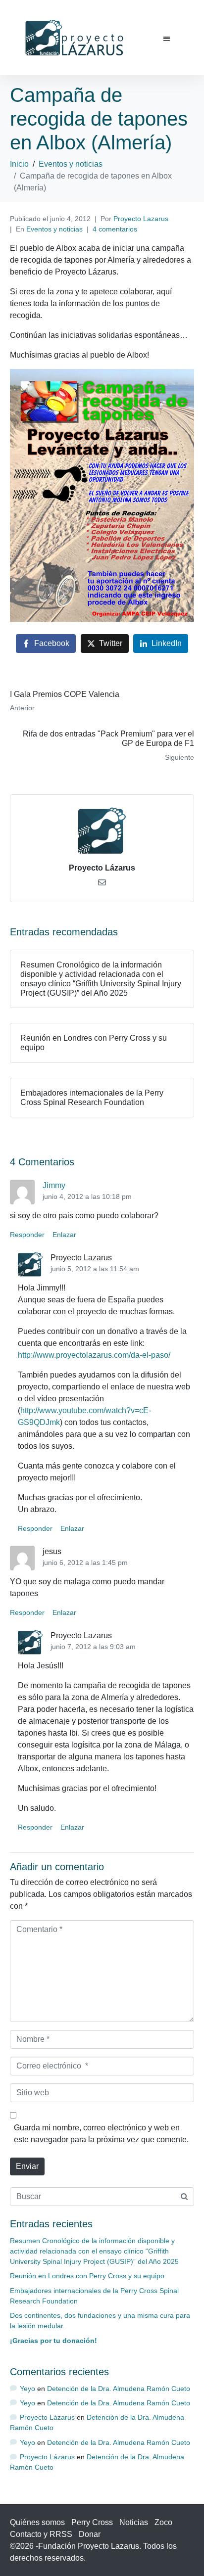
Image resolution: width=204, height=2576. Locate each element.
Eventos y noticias (54, 229)
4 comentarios (115, 229)
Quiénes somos (37, 2522)
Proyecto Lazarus (141, 219)
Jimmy (54, 1185)
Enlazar (64, 1235)
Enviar (27, 2166)
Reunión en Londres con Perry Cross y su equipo (87, 2276)
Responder (27, 1235)
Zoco (163, 2522)
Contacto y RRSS (41, 2534)
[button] (167, 39)
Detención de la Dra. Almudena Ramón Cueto (119, 2389)
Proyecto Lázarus (102, 868)
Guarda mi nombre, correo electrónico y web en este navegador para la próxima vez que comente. (101, 2134)
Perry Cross (92, 2522)
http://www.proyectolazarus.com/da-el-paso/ (94, 1355)
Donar (90, 2534)
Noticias (134, 2522)
